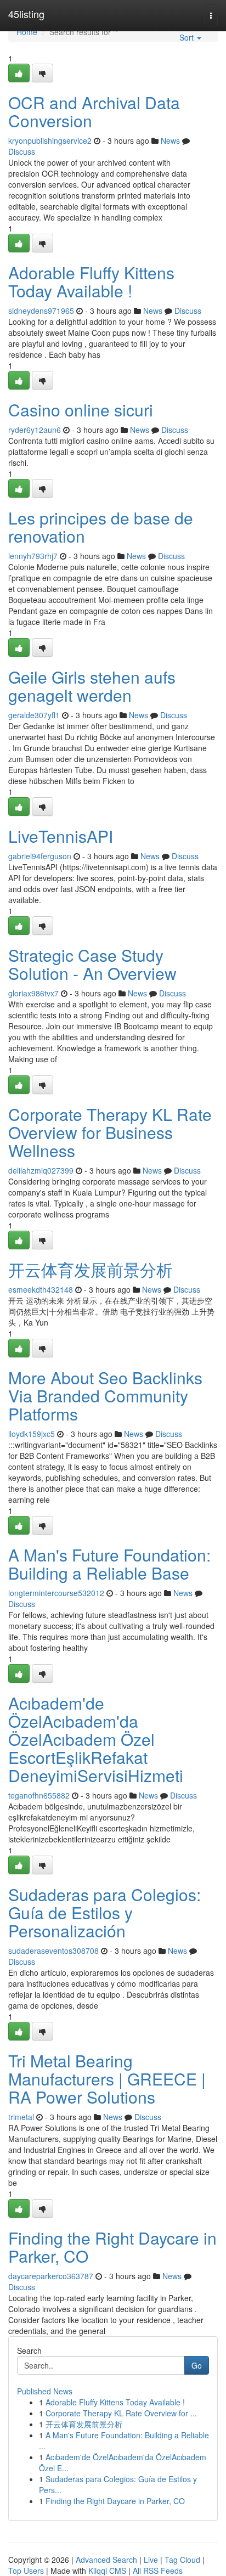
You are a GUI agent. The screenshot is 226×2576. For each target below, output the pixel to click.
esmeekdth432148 (41, 1289)
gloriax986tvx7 (33, 993)
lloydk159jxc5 (32, 1434)
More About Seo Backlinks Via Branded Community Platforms (105, 1396)
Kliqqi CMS (107, 2571)
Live (151, 2560)
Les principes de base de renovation (101, 527)
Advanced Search (106, 2560)
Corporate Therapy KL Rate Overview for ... (121, 2413)
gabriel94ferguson (40, 856)
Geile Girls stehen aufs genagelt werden (92, 686)
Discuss (22, 151)
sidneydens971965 (41, 311)
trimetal (21, 2117)
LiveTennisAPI (61, 836)
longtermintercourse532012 (56, 1593)
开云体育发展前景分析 (91, 1269)
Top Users (26, 2571)
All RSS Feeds (158, 2571)
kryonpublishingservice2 (50, 140)
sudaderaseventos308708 (53, 1951)
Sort (188, 37)
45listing (26, 14)
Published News (45, 2391)
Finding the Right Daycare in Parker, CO (112, 2247)
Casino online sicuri (81, 410)
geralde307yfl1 (34, 715)
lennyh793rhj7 (33, 556)
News (170, 140)
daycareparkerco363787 (51, 2276)
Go (197, 2365)
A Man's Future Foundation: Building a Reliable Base (109, 1564)
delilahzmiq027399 (41, 1170)
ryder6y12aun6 (35, 430)
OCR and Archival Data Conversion (94, 111)
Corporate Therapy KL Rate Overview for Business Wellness (110, 1132)
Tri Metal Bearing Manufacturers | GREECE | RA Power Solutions (107, 2079)
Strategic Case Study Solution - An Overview (92, 964)
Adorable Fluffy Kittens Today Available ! (91, 281)
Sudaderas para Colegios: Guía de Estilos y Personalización (104, 1912)
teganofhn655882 (39, 1795)
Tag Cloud (182, 2560)
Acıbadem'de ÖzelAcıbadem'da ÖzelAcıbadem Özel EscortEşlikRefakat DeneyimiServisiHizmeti (96, 1739)
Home (27, 32)
